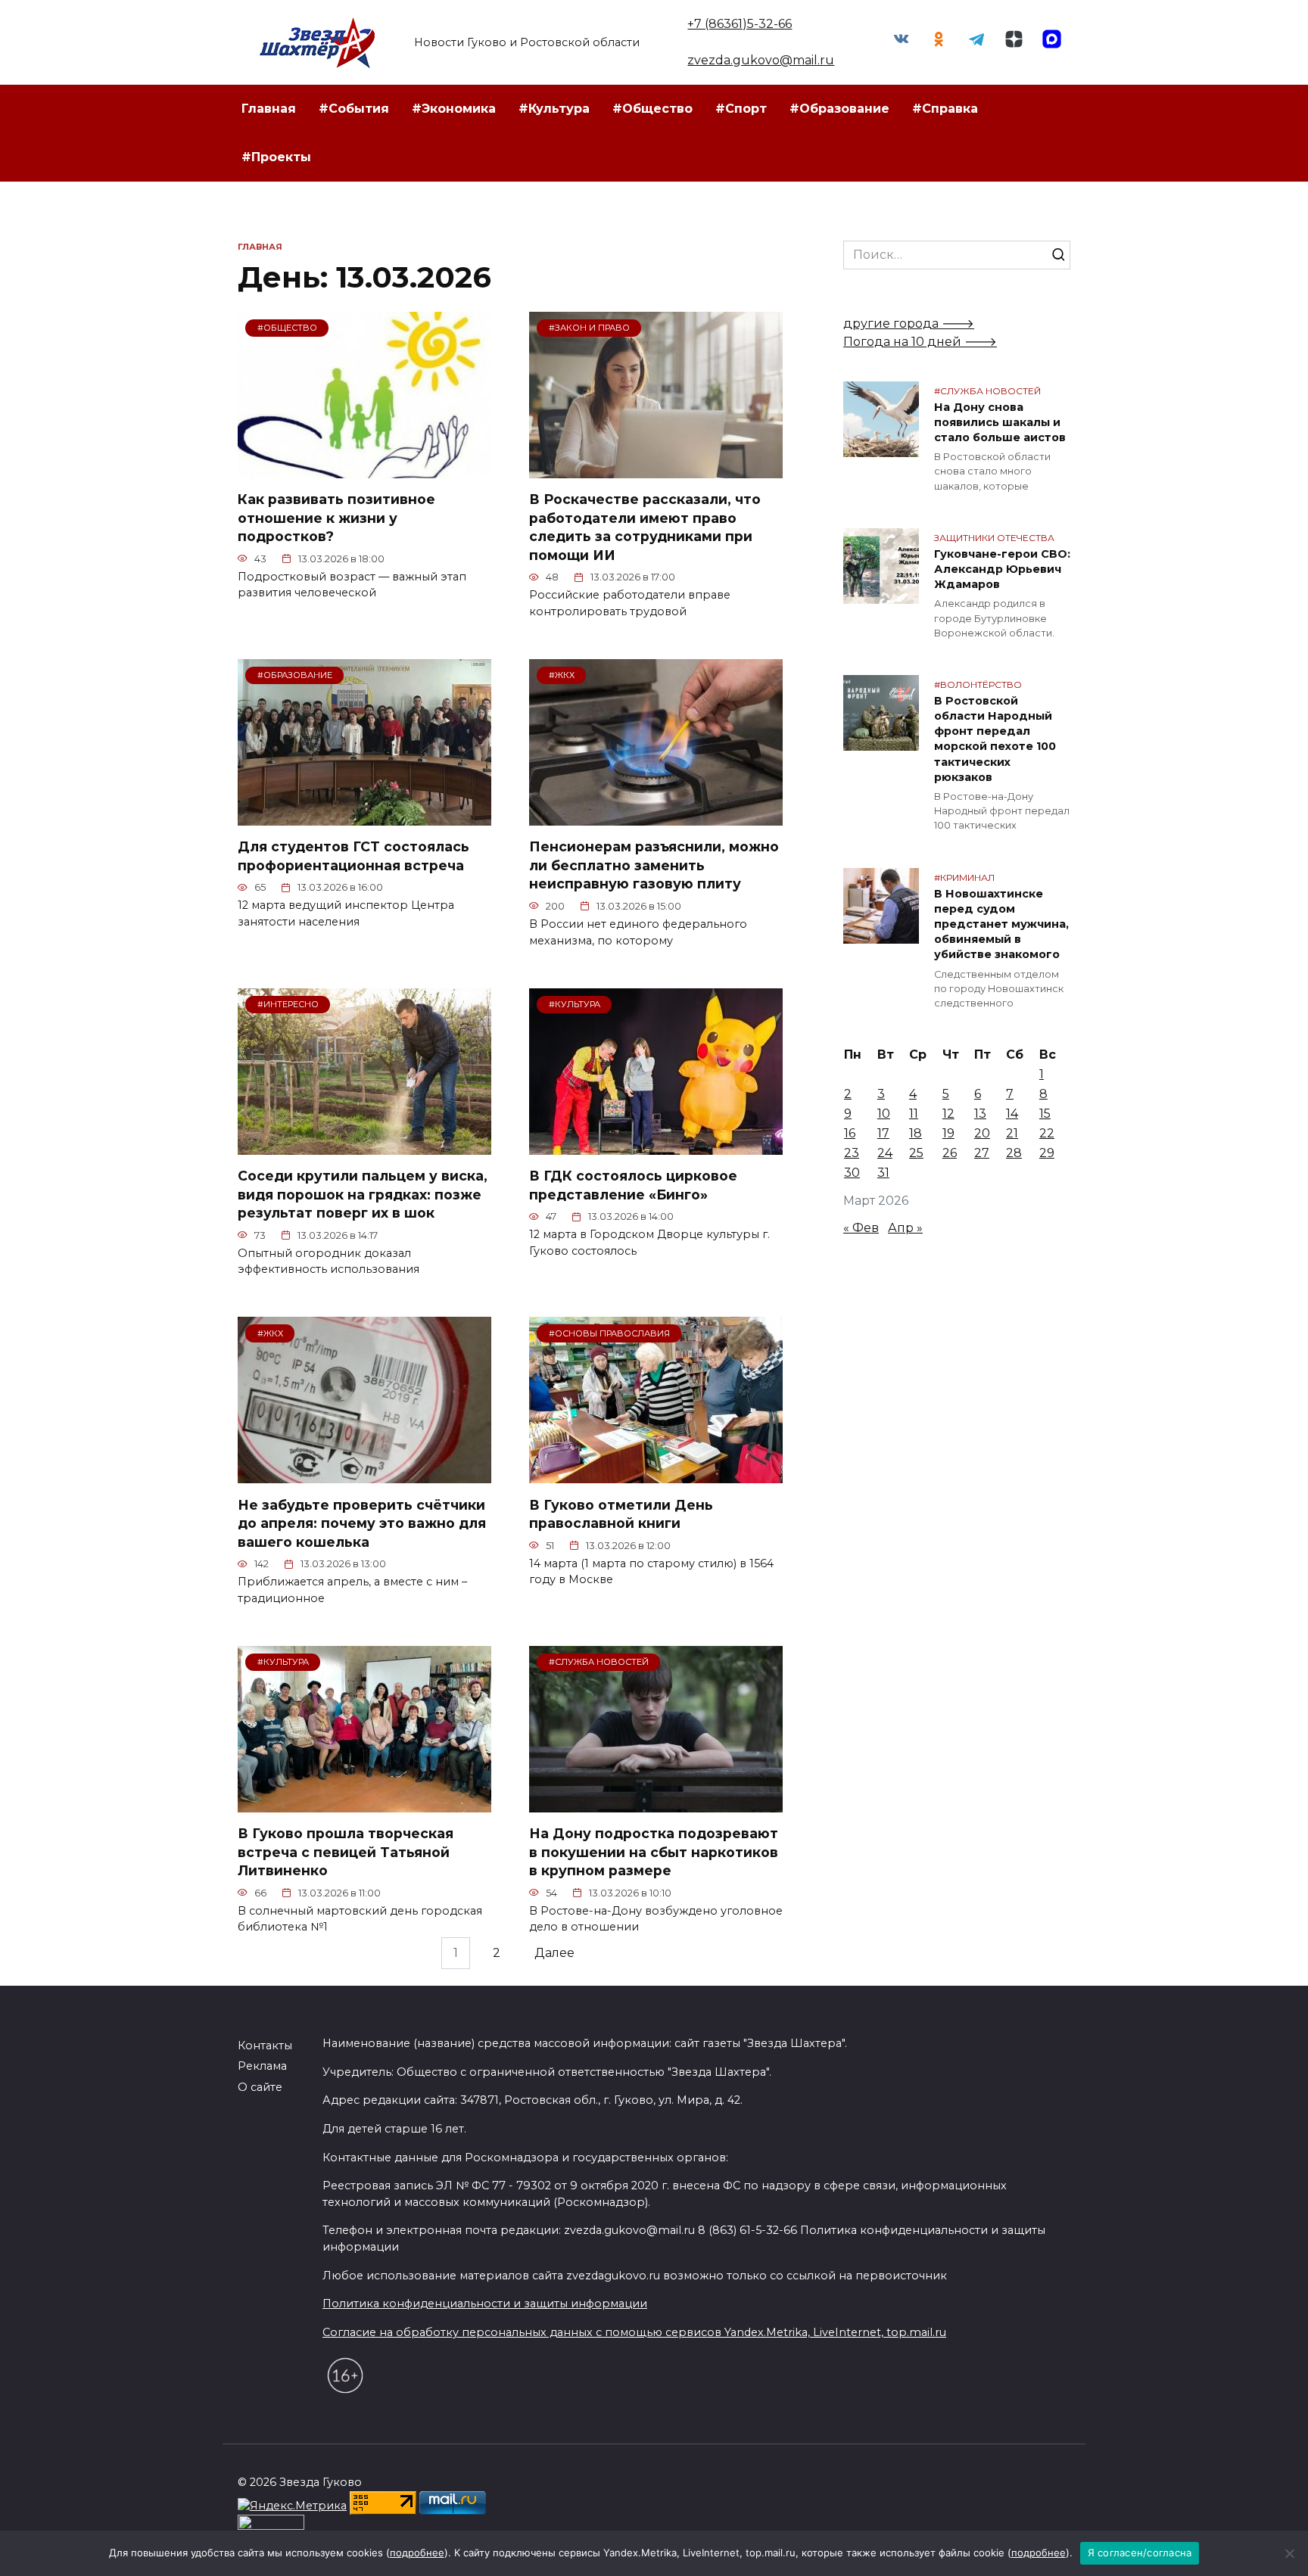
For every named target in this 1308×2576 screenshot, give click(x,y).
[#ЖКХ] (656, 816)
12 (948, 1114)
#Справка (945, 109)
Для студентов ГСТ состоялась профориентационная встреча (353, 856)
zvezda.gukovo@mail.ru (761, 60)
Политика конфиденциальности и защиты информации (485, 2304)
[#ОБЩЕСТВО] (364, 469)
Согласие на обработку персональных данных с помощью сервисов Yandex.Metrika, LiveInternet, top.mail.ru (634, 2332)
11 (914, 1114)
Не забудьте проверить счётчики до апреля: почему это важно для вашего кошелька (362, 1523)
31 (883, 1173)
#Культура (554, 109)
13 (980, 1114)
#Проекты (276, 157)
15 (1045, 1114)
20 (982, 1133)
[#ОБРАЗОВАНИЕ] (364, 816)
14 (1012, 1114)
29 (1047, 1153)
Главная (269, 109)
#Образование (839, 109)
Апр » (905, 1228)
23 (852, 1153)
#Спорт (741, 109)
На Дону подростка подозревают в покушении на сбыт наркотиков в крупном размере (654, 1852)
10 (884, 1114)
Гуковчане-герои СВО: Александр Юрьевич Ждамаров (1002, 569)
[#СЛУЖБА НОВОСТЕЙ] (656, 1803)
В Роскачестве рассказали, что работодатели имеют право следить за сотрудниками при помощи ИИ (645, 527)
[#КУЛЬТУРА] (656, 1145)
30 (852, 1173)
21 (1012, 1133)
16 (850, 1133)
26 (950, 1153)
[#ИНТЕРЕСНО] (364, 1145)
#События (354, 109)
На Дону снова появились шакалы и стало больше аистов (1000, 422)
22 (1047, 1133)
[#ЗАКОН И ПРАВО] (656, 469)
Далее (554, 1954)
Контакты (265, 2046)
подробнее (417, 2553)
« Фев (861, 1228)
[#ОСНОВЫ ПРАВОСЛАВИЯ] (656, 1474)
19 (948, 1133)
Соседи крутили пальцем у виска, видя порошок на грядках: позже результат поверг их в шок (363, 1194)
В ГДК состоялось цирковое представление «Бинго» (633, 1185)
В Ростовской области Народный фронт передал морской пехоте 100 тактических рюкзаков (995, 739)
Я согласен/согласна (1140, 2553)
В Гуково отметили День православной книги (621, 1514)
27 (982, 1153)
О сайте (260, 2087)
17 (883, 1133)
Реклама (262, 2066)
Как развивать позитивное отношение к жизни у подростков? (336, 518)
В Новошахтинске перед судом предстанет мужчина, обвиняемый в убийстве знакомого (1001, 924)
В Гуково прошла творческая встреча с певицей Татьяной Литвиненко (346, 1852)
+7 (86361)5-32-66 (740, 24)
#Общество (652, 109)
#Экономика (454, 109)
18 (916, 1133)
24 (885, 1153)
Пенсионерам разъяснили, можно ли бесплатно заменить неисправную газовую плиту (654, 865)
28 (1014, 1153)
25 (916, 1153)
